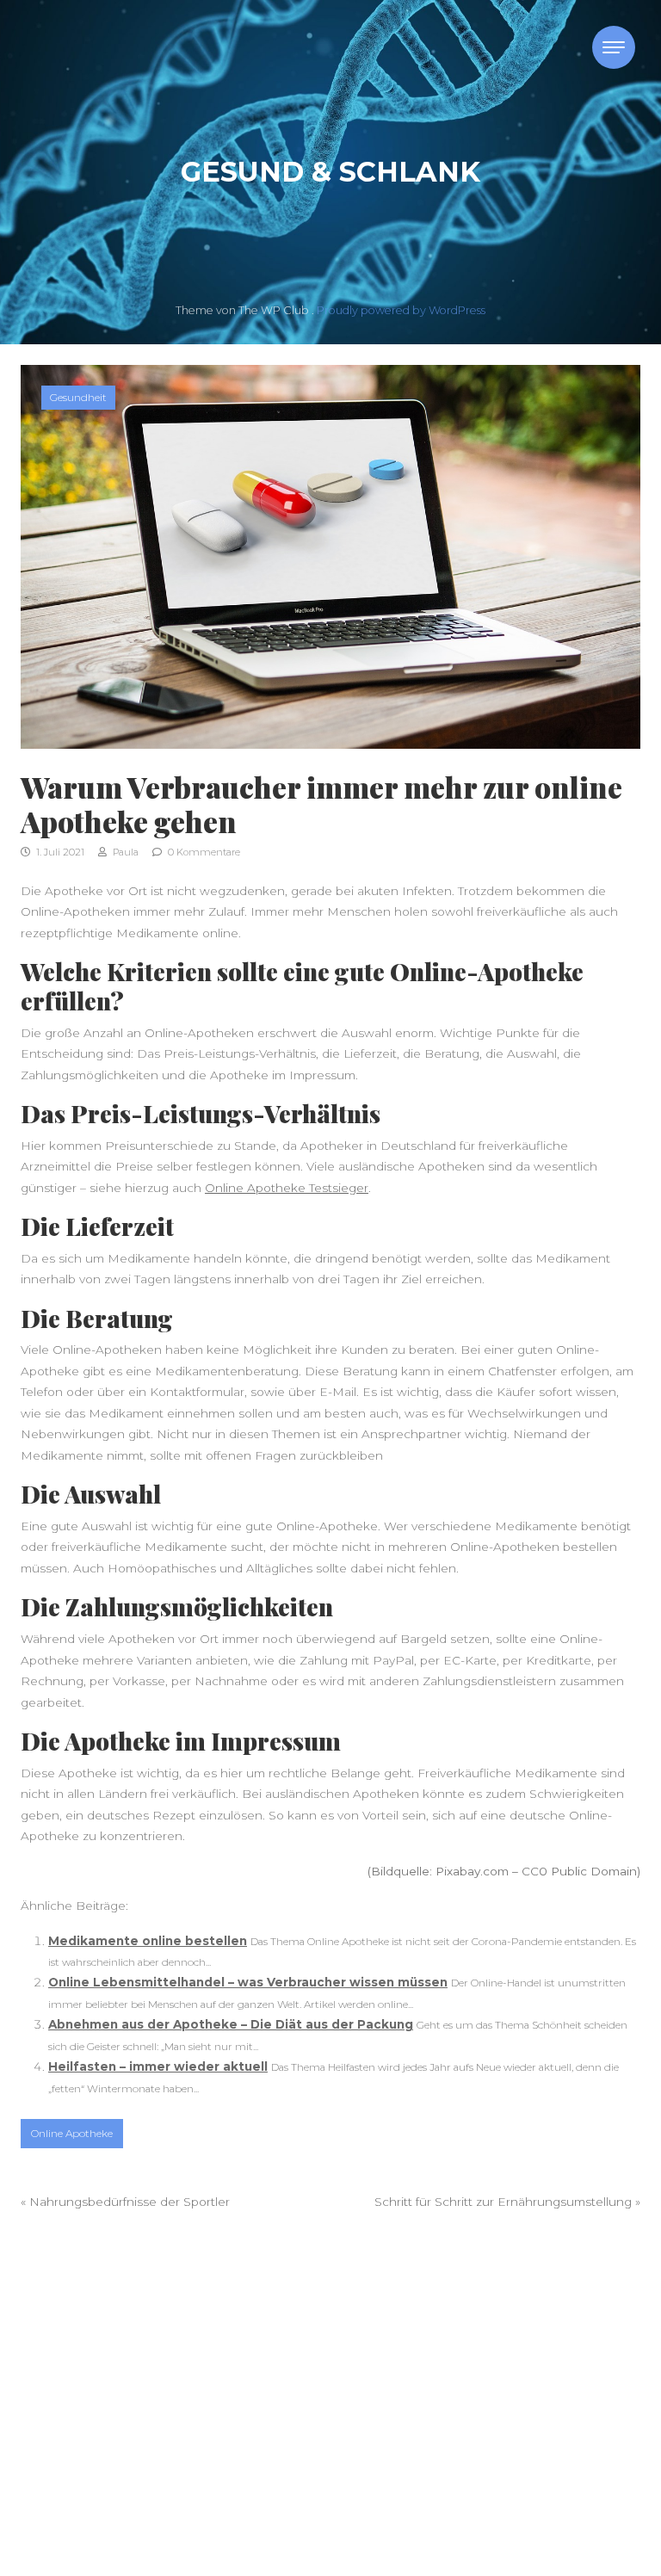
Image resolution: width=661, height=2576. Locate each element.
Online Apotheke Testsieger (287, 1188)
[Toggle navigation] (614, 47)
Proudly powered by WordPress (401, 310)
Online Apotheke (72, 2133)
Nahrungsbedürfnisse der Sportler (130, 2202)
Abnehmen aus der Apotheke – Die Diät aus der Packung (231, 2024)
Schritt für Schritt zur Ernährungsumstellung (503, 2202)
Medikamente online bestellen (148, 1941)
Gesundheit (78, 397)
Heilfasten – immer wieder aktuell (158, 2066)
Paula (124, 852)
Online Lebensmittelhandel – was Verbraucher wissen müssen (248, 1982)
